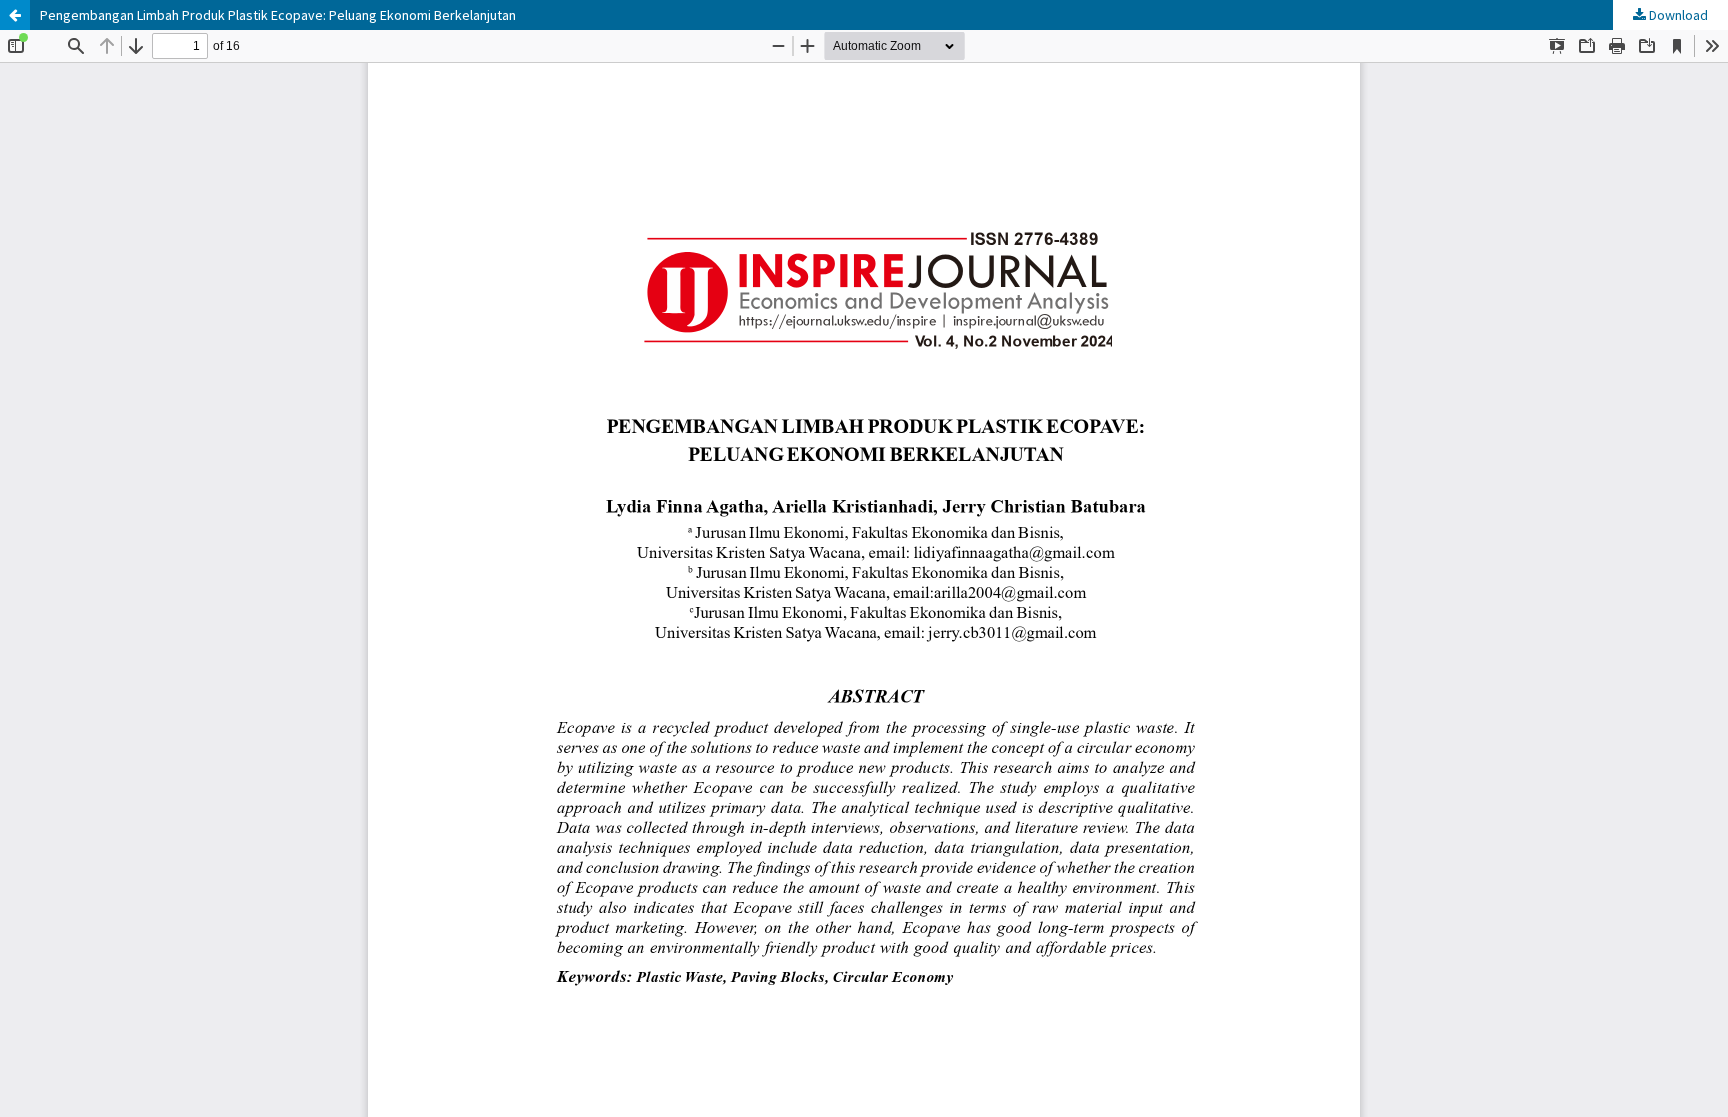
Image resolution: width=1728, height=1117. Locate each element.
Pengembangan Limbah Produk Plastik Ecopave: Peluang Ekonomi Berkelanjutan (278, 15)
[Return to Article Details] (15, 15)
